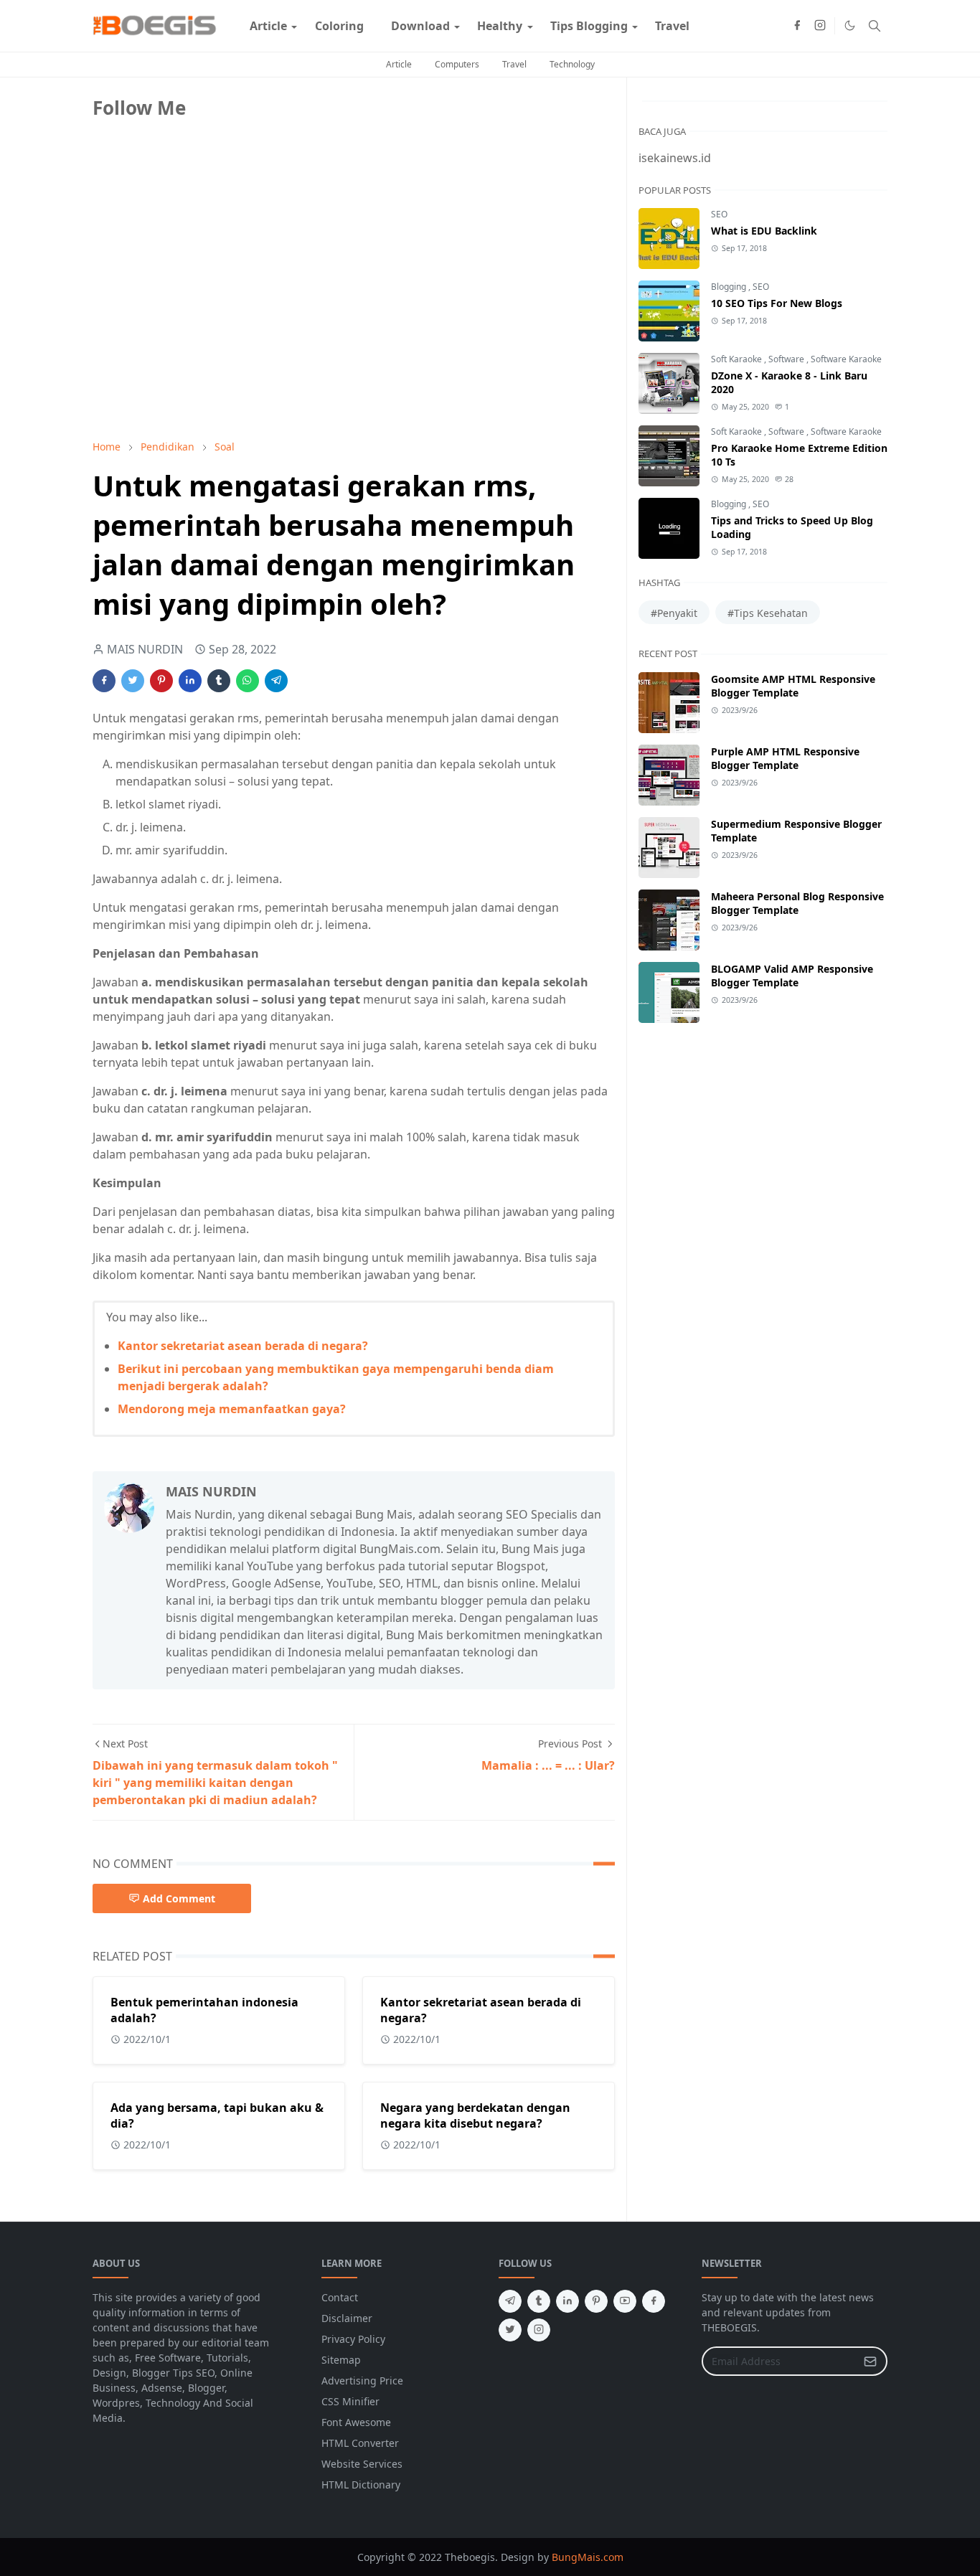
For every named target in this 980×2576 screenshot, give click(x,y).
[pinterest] (596, 2301)
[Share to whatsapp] (248, 681)
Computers (457, 64)
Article (399, 64)
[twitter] (510, 2330)
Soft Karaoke (738, 359)
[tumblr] (539, 2301)
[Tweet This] (133, 681)
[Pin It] (161, 681)
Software (787, 359)
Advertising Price (362, 2381)
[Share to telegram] (276, 681)
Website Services (362, 2464)
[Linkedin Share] (190, 681)
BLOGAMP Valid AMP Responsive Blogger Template (792, 976)
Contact (340, 2297)
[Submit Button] (870, 2361)
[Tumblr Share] (219, 681)
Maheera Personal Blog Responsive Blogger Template (797, 903)
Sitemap (341, 2360)
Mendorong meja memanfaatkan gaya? (232, 1409)
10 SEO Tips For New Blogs (777, 303)
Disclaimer (347, 2318)
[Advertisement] (200, 328)
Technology (572, 64)
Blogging (730, 287)
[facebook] (797, 26)
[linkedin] (567, 2301)
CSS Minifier (350, 2401)
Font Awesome (356, 2422)
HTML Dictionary (361, 2485)
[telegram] (510, 2301)
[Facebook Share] (104, 681)
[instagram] (820, 26)
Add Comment (179, 1898)
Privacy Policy (353, 2339)
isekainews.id (675, 158)
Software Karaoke (846, 359)
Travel (514, 64)
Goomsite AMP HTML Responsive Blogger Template (793, 686)
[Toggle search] (875, 26)
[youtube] (625, 2301)
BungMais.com (588, 2557)
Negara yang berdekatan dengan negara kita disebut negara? (475, 2115)
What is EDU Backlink (764, 231)
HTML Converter (360, 2443)
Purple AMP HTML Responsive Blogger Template (785, 758)
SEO (719, 214)
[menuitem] (268, 26)
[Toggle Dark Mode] (850, 25)
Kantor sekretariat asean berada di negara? (243, 1346)
